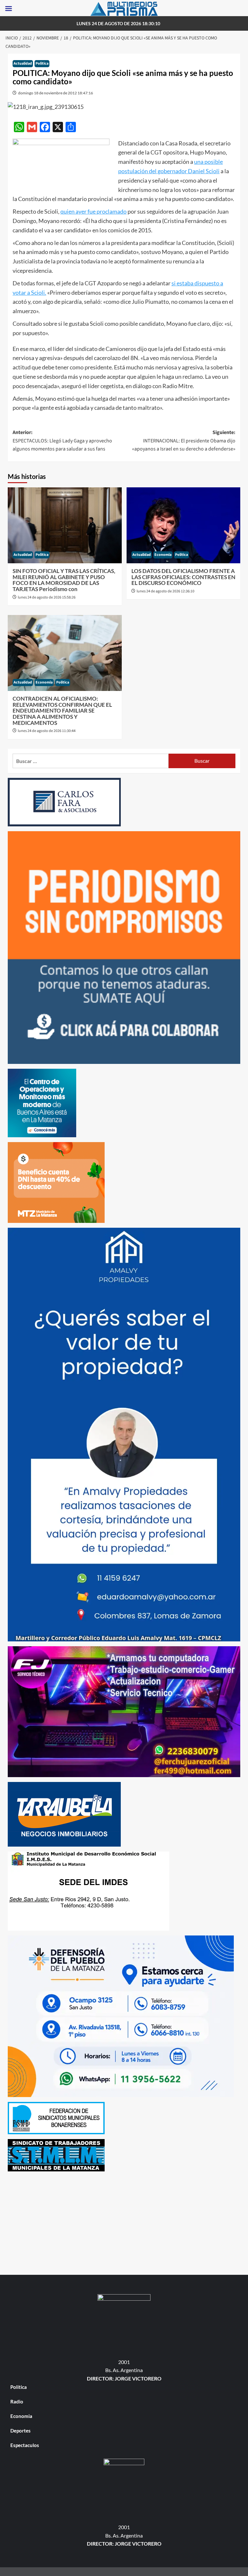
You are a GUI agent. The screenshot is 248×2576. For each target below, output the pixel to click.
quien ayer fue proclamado (93, 211)
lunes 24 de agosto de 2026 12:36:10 (165, 591)
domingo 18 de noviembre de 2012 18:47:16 (56, 93)
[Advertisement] (124, 2221)
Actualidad (23, 64)
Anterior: (62, 441)
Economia (163, 555)
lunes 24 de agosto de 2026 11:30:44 (47, 731)
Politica (42, 64)
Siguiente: (184, 441)
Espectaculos (25, 2445)
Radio (17, 2401)
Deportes (21, 2431)
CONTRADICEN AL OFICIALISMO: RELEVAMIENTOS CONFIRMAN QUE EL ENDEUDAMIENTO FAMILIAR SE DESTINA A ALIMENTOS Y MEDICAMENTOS (62, 711)
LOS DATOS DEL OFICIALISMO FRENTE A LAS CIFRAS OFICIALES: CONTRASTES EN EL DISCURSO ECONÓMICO (183, 577)
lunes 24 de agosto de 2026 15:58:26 (47, 597)
